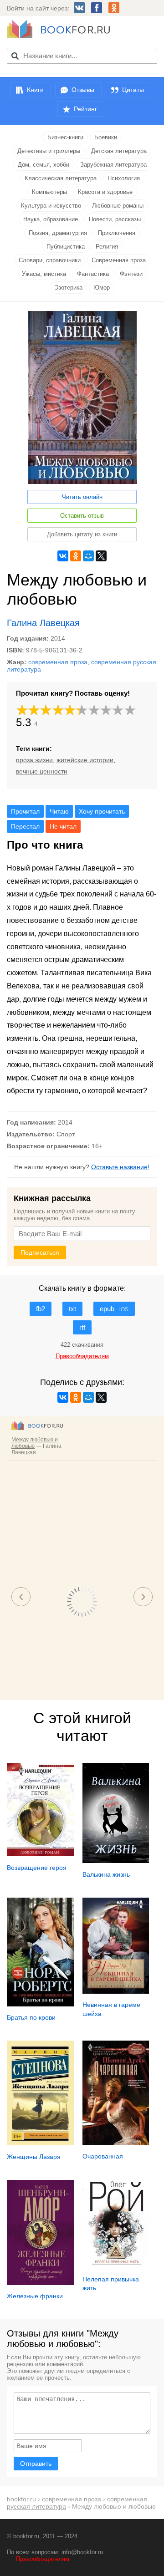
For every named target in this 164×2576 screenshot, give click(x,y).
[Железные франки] (40, 2283)
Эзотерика (68, 288)
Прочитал (25, 811)
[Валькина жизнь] (116, 1861)
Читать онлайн (82, 497)
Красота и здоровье (105, 192)
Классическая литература (61, 178)
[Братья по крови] (40, 2004)
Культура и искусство (51, 206)
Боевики (106, 137)
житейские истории (85, 760)
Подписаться (40, 1252)
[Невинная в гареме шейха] (116, 1991)
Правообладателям (43, 2559)
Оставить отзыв (82, 516)
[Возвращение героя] (40, 1854)
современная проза (58, 662)
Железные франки (35, 2296)
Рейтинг (85, 109)
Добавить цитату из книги (82, 534)
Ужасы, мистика (44, 274)
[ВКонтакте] (63, 556)
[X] (101, 556)
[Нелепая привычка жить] (116, 2265)
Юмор (102, 288)
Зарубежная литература (113, 165)
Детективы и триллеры (49, 151)
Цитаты (133, 90)
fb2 (41, 1309)
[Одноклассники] (76, 556)
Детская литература (119, 151)
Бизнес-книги (65, 137)
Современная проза (119, 260)
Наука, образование (51, 219)
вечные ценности (42, 771)
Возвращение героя (37, 1868)
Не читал (63, 826)
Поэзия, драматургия (58, 233)
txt (72, 1309)
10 (130, 710)
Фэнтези (131, 274)
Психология (124, 178)
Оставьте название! (120, 1167)
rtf (82, 1327)
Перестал (25, 826)
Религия (107, 247)
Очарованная (103, 2156)
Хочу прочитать (102, 811)
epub (114, 1309)
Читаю (59, 811)
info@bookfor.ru (82, 2552)
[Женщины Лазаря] (40, 2143)
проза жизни (34, 760)
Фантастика (93, 274)
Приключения (117, 233)
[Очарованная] (116, 2143)
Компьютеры (49, 192)
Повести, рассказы (115, 219)
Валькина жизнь (106, 1874)
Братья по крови (31, 2017)
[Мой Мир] (88, 556)
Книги (35, 90)
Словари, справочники (50, 260)
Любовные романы (118, 206)
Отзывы (83, 90)
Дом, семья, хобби (44, 165)
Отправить (36, 2464)
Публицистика (66, 247)
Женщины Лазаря (34, 2157)
